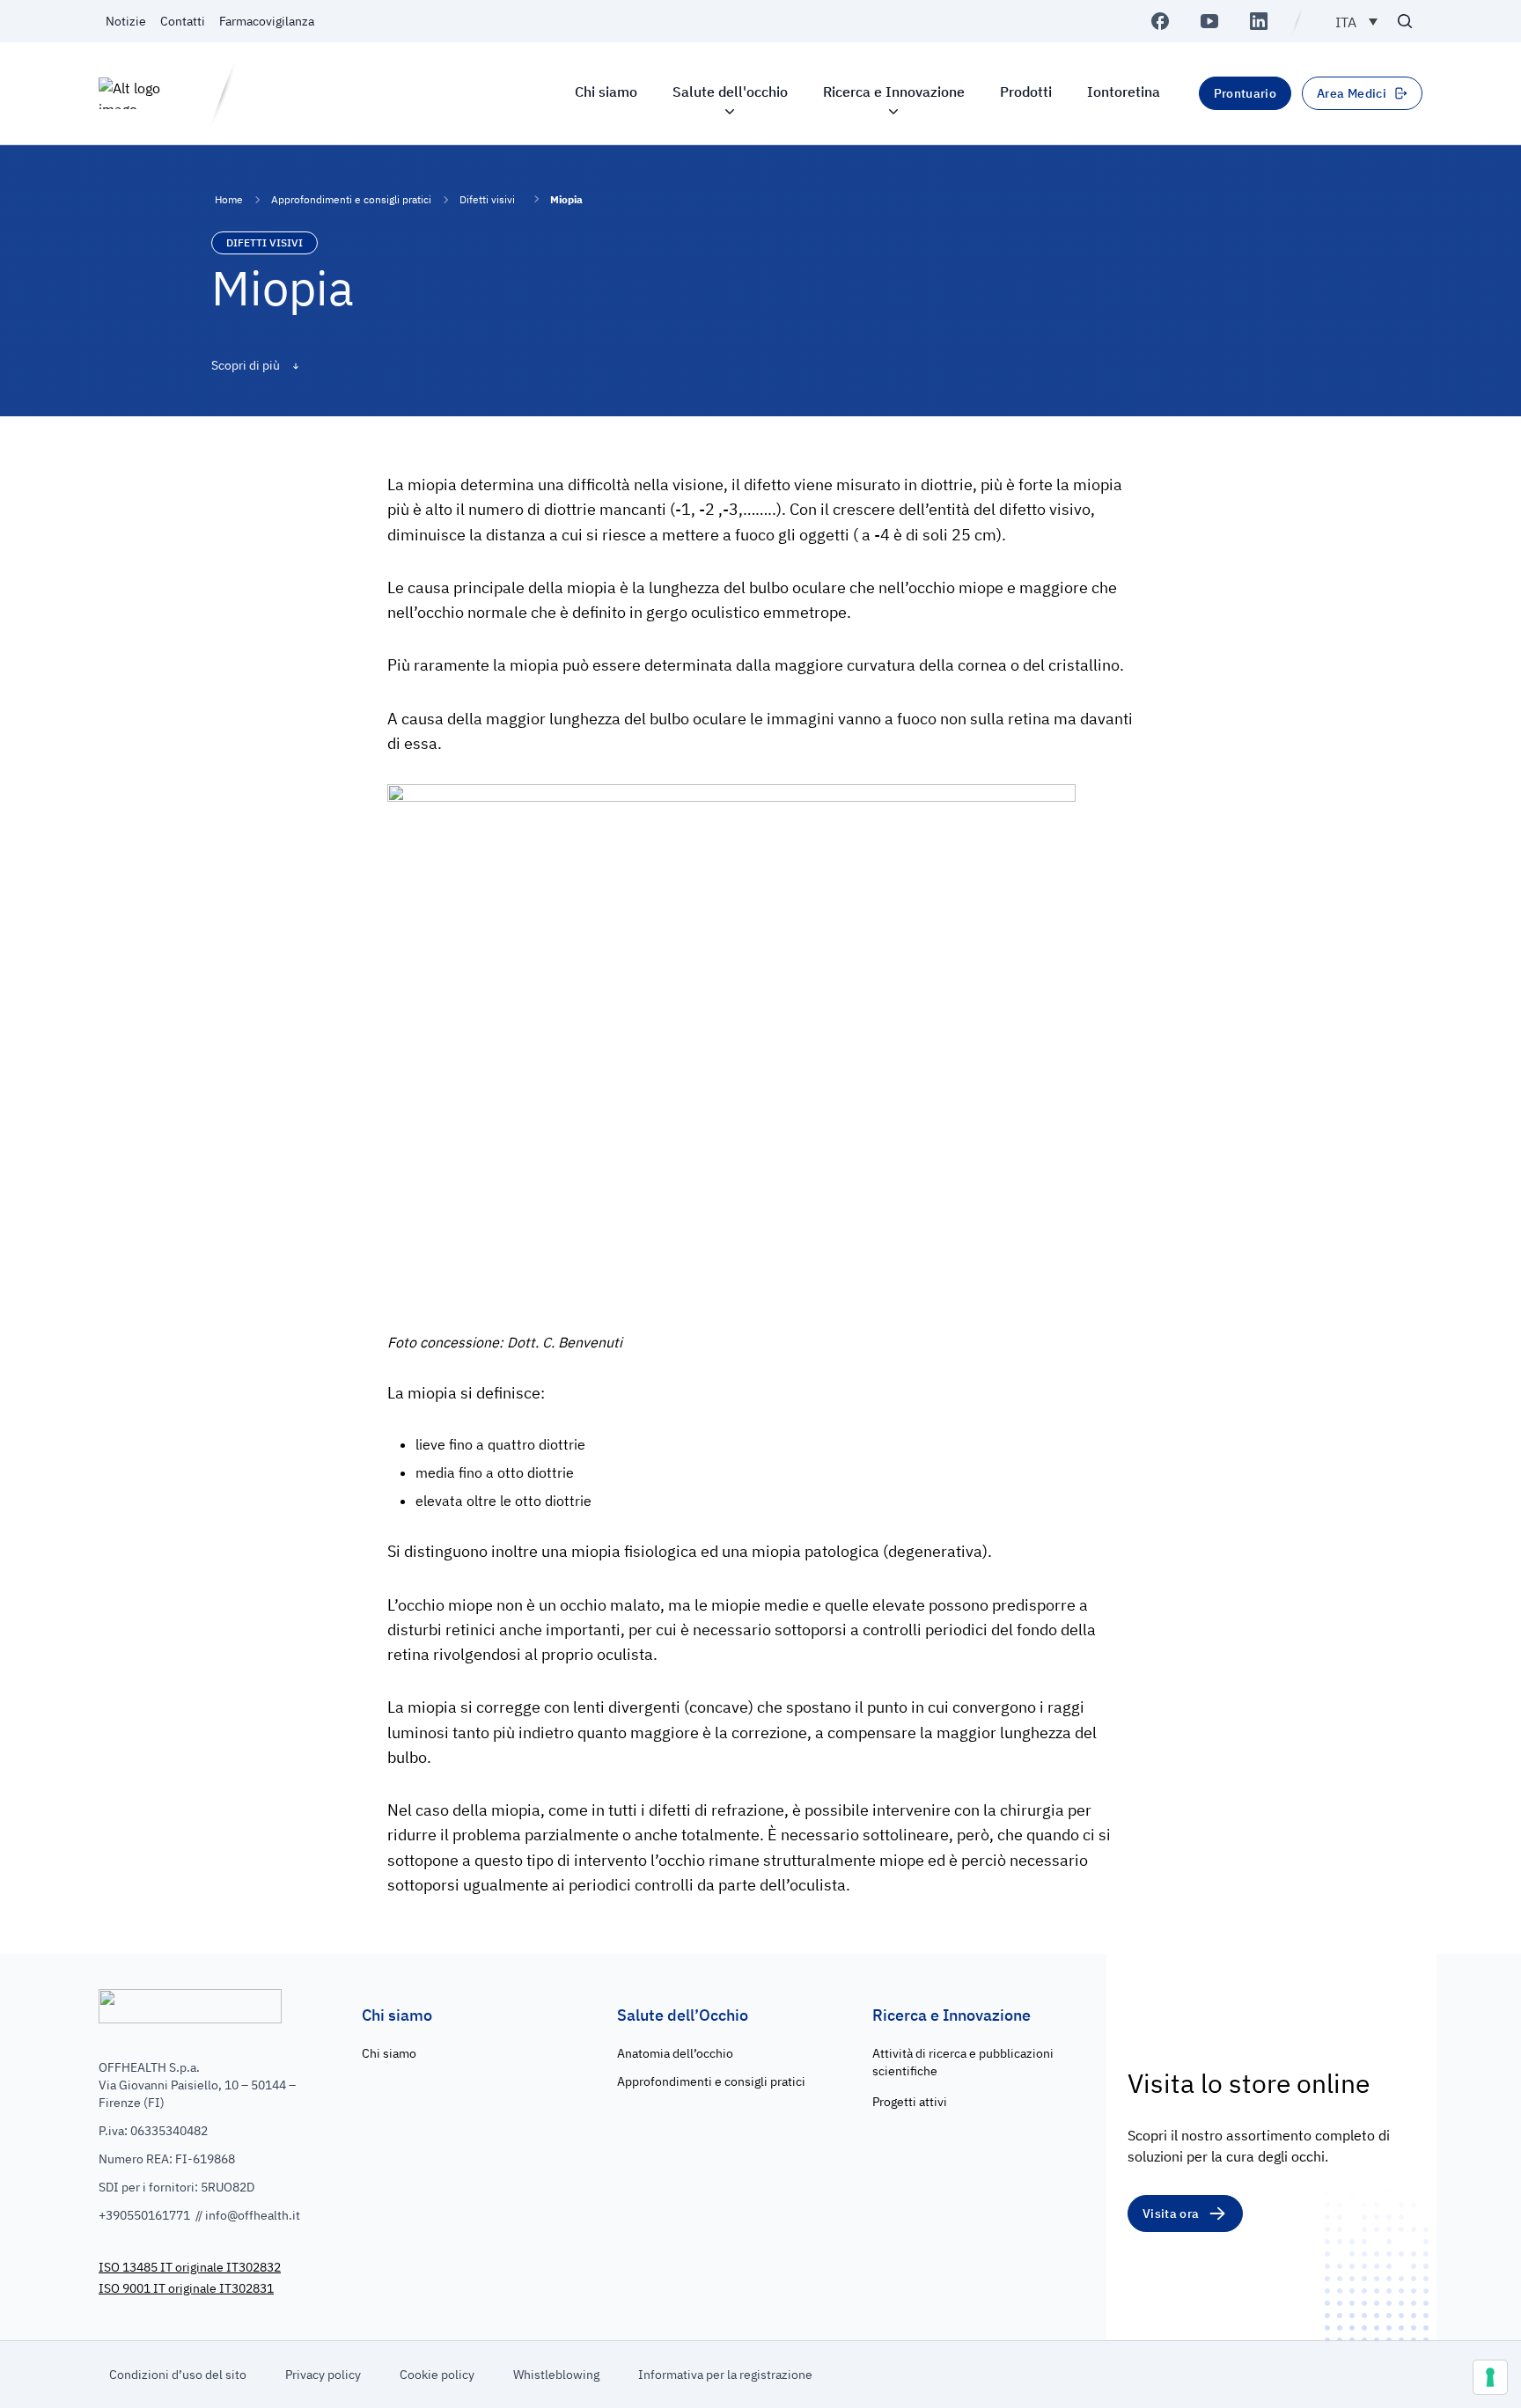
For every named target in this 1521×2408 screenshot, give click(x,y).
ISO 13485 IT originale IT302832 (190, 2267)
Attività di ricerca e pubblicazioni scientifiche (963, 2062)
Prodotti (1026, 92)
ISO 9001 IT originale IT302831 (186, 2288)
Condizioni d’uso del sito (178, 2375)
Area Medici (1352, 93)
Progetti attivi (910, 2102)
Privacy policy (323, 2375)
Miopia (566, 199)
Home (229, 199)
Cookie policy (437, 2375)
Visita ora (1171, 2213)
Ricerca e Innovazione (894, 92)
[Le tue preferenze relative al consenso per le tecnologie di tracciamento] (1490, 2377)
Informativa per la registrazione (725, 2375)
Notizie (126, 21)
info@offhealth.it (253, 2215)
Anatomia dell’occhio (675, 2053)
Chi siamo (606, 92)
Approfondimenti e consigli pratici (351, 199)
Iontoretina (1124, 92)
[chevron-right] (533, 199)
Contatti (183, 21)
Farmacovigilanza (267, 21)
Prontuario (1245, 93)
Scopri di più (247, 365)
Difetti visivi (487, 199)
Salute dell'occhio (730, 92)
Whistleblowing (556, 2375)
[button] (1356, 21)
